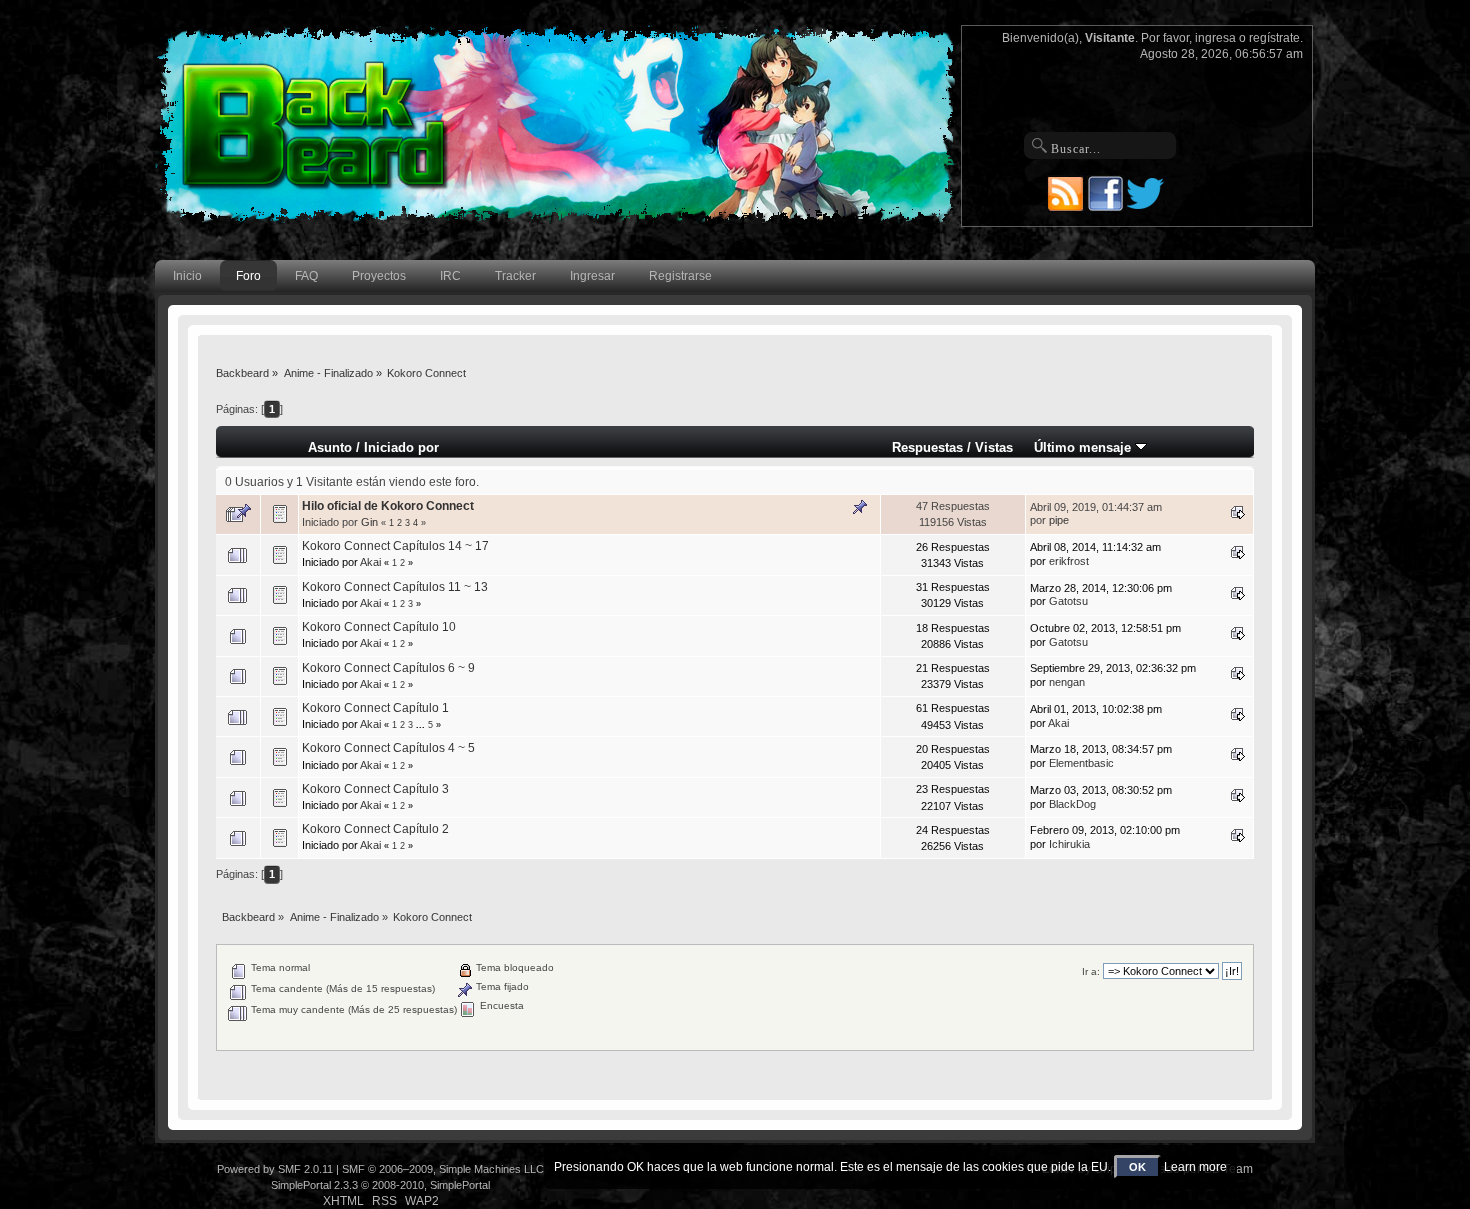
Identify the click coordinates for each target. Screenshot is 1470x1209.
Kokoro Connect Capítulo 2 (375, 829)
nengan (1067, 682)
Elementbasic (1081, 763)
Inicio (187, 276)
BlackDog (1072, 804)
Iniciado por (401, 447)
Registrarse (680, 276)
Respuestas (927, 447)
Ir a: (1091, 971)
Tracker (515, 276)
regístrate (1274, 38)
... (422, 725)
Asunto (330, 447)
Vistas (994, 447)
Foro (248, 276)
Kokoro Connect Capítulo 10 (379, 627)
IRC (450, 276)
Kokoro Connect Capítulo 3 (375, 789)
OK (1137, 1167)
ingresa (1215, 38)
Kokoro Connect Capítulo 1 (375, 708)
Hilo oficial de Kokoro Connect (388, 506)
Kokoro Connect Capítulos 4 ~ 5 (388, 748)
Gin (369, 522)
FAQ (306, 276)
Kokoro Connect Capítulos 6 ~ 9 (388, 668)
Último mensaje (1084, 447)
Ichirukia (1069, 844)
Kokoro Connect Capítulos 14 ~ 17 (395, 546)
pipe (1059, 520)
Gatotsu (1068, 601)
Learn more (1195, 1167)
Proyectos (379, 276)
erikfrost (1069, 561)
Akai (370, 562)
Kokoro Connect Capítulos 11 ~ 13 (395, 587)
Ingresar (592, 276)
